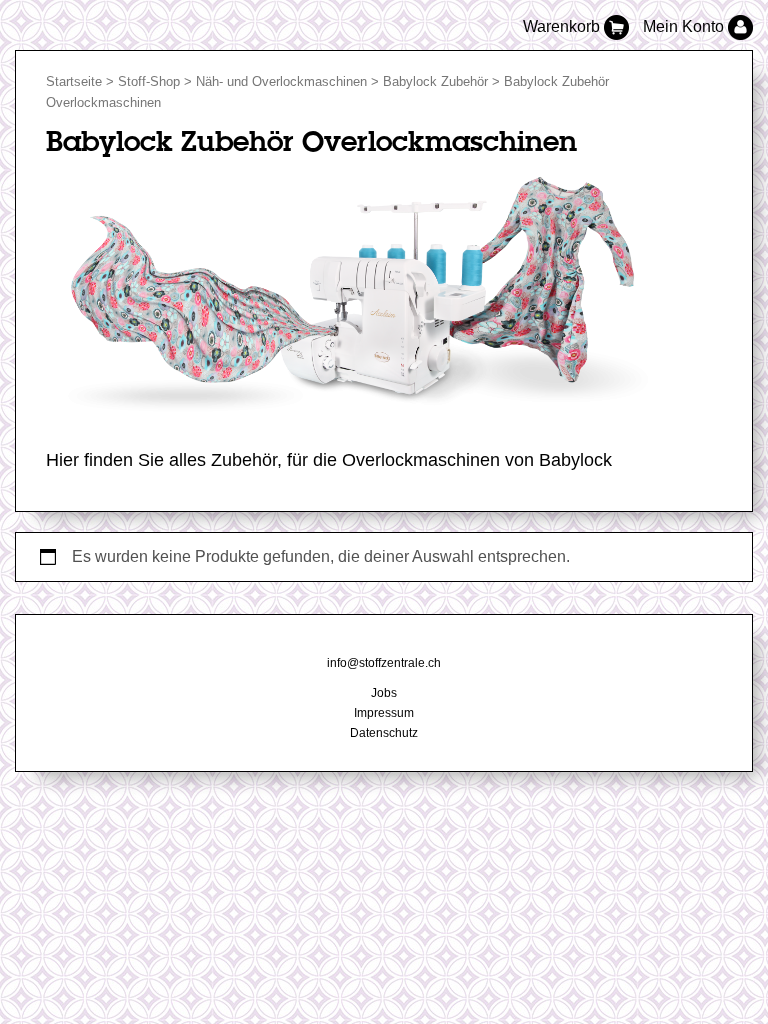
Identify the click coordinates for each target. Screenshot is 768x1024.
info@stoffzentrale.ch (384, 663)
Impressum (384, 713)
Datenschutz (384, 733)
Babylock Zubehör (435, 81)
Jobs (384, 693)
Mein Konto (685, 26)
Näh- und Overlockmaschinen (281, 81)
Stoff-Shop (149, 81)
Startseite (74, 81)
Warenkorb (563, 26)
